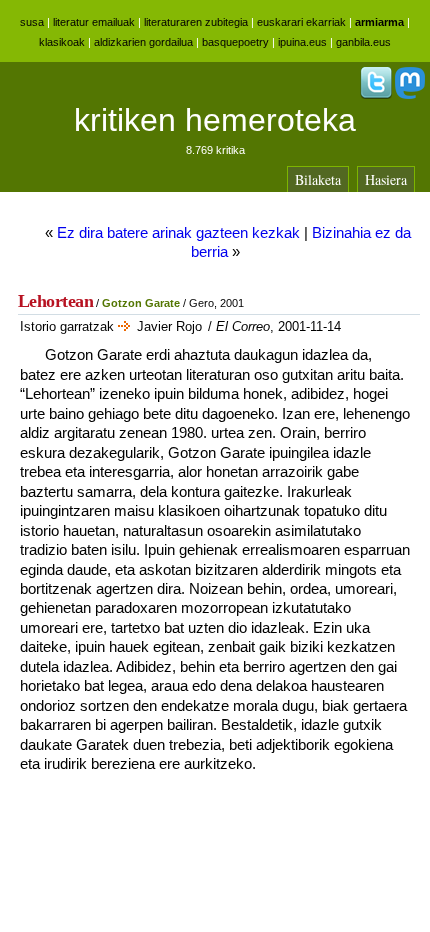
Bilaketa (318, 179)
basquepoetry (235, 42)
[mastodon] (410, 95)
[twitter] (376, 95)
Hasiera (386, 179)
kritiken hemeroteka (215, 120)
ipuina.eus (302, 42)
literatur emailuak (94, 22)
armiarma (379, 22)
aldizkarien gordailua (143, 42)
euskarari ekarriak (301, 22)
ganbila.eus (363, 42)
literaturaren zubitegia (196, 22)
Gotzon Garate (141, 303)
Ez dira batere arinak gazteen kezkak (178, 232)
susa (32, 22)
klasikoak (62, 42)
